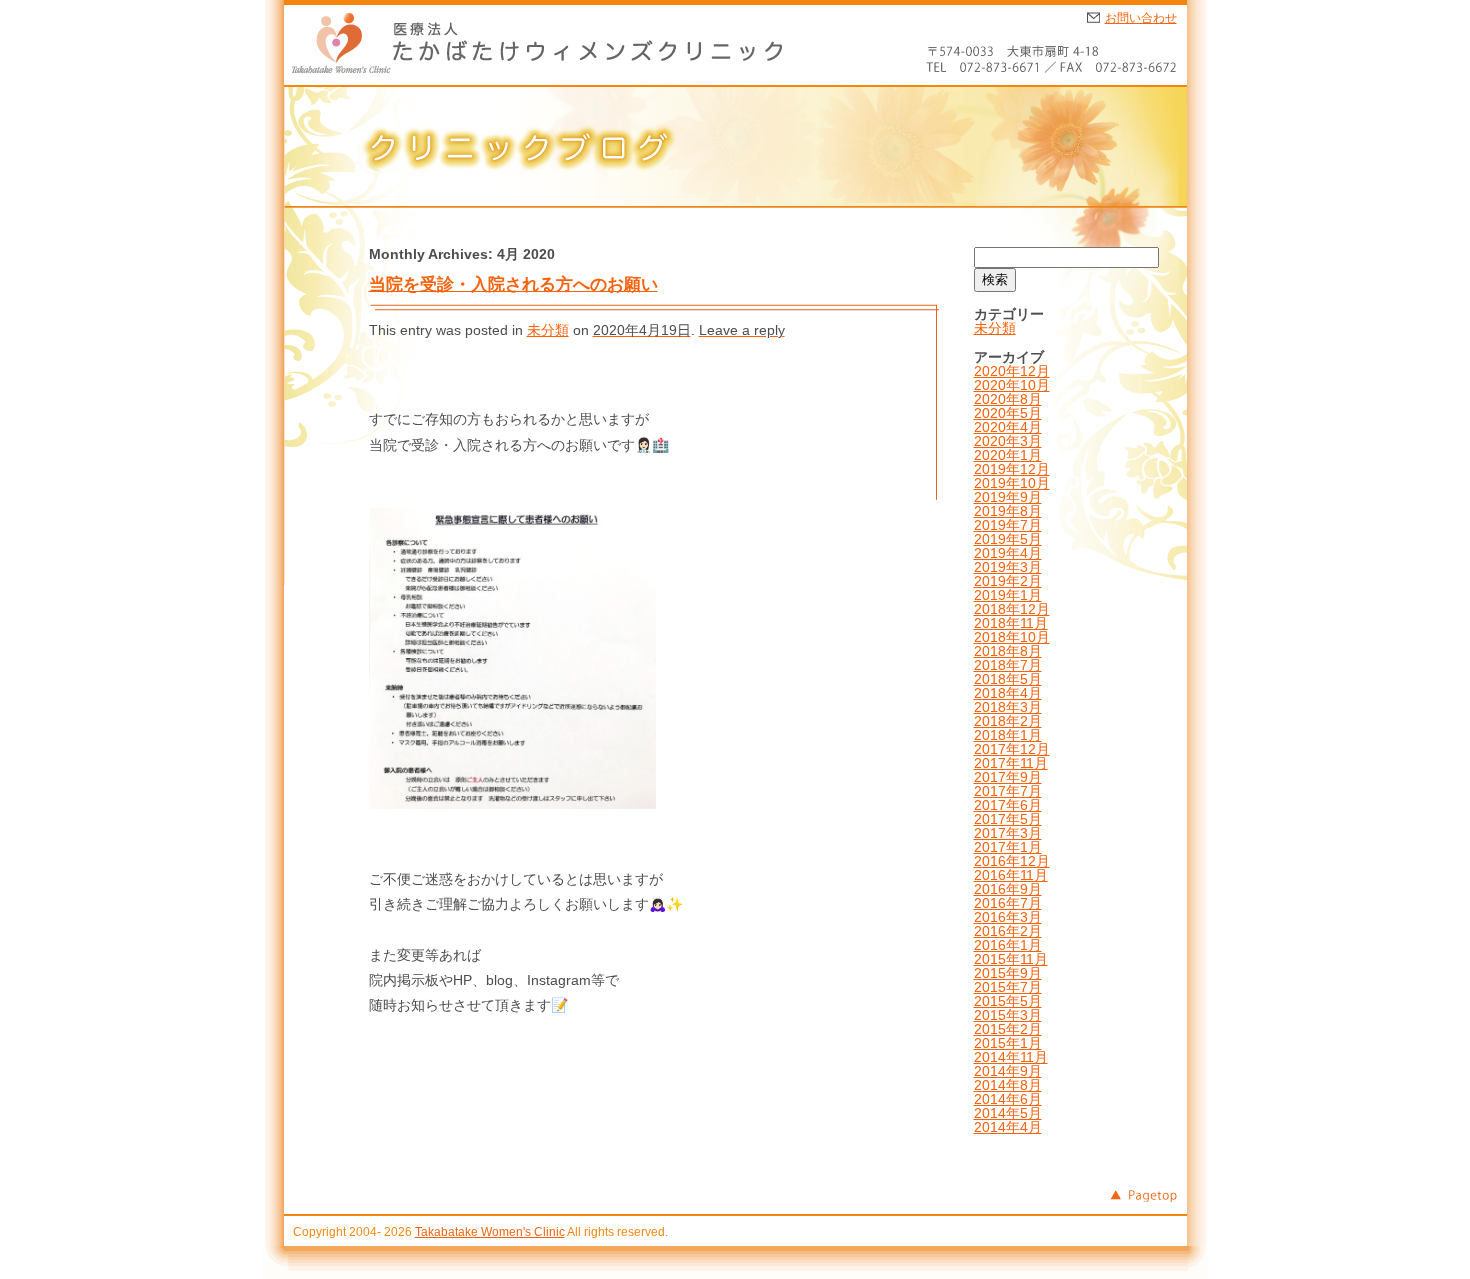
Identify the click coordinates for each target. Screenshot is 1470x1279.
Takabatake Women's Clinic (490, 1232)
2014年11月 (1011, 1057)
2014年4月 (1008, 1127)
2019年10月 (1012, 483)
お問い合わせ (1141, 18)
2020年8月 (1008, 399)
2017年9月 (1008, 777)
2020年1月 (1008, 455)
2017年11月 (1011, 763)
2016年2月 (1008, 931)
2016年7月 (1008, 903)
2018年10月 (1012, 637)
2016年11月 (1011, 875)
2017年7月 (1008, 791)
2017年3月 (1008, 833)
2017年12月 (1012, 749)
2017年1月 (1008, 847)
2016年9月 (1008, 889)
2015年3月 (1008, 1015)
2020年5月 (1008, 413)
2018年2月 (1008, 721)
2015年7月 (1008, 987)
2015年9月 (1008, 973)
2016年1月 (1008, 945)
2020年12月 (1012, 371)
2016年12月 (1012, 861)
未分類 (548, 330)
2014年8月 (1008, 1085)
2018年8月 (1008, 651)
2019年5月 (1008, 539)
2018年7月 (1008, 665)
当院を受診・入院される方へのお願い (513, 284)
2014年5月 (1008, 1113)
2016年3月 (1008, 917)
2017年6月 (1008, 805)
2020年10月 (1012, 385)
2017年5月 (1008, 819)
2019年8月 (1008, 511)
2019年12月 (1012, 469)
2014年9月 (1008, 1071)
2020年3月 (1008, 441)
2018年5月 (1008, 679)
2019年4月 (1008, 553)
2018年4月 (1008, 693)
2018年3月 (1008, 707)
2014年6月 (1008, 1099)
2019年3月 (1008, 567)
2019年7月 (1008, 525)
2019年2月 (1008, 581)
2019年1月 (1008, 595)
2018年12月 (1012, 609)
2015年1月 (1008, 1043)
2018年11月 (1011, 623)
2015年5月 (1008, 1001)
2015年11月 (1011, 959)
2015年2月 (1008, 1029)
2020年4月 (1008, 427)
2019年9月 (1008, 497)
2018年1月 (1008, 735)
